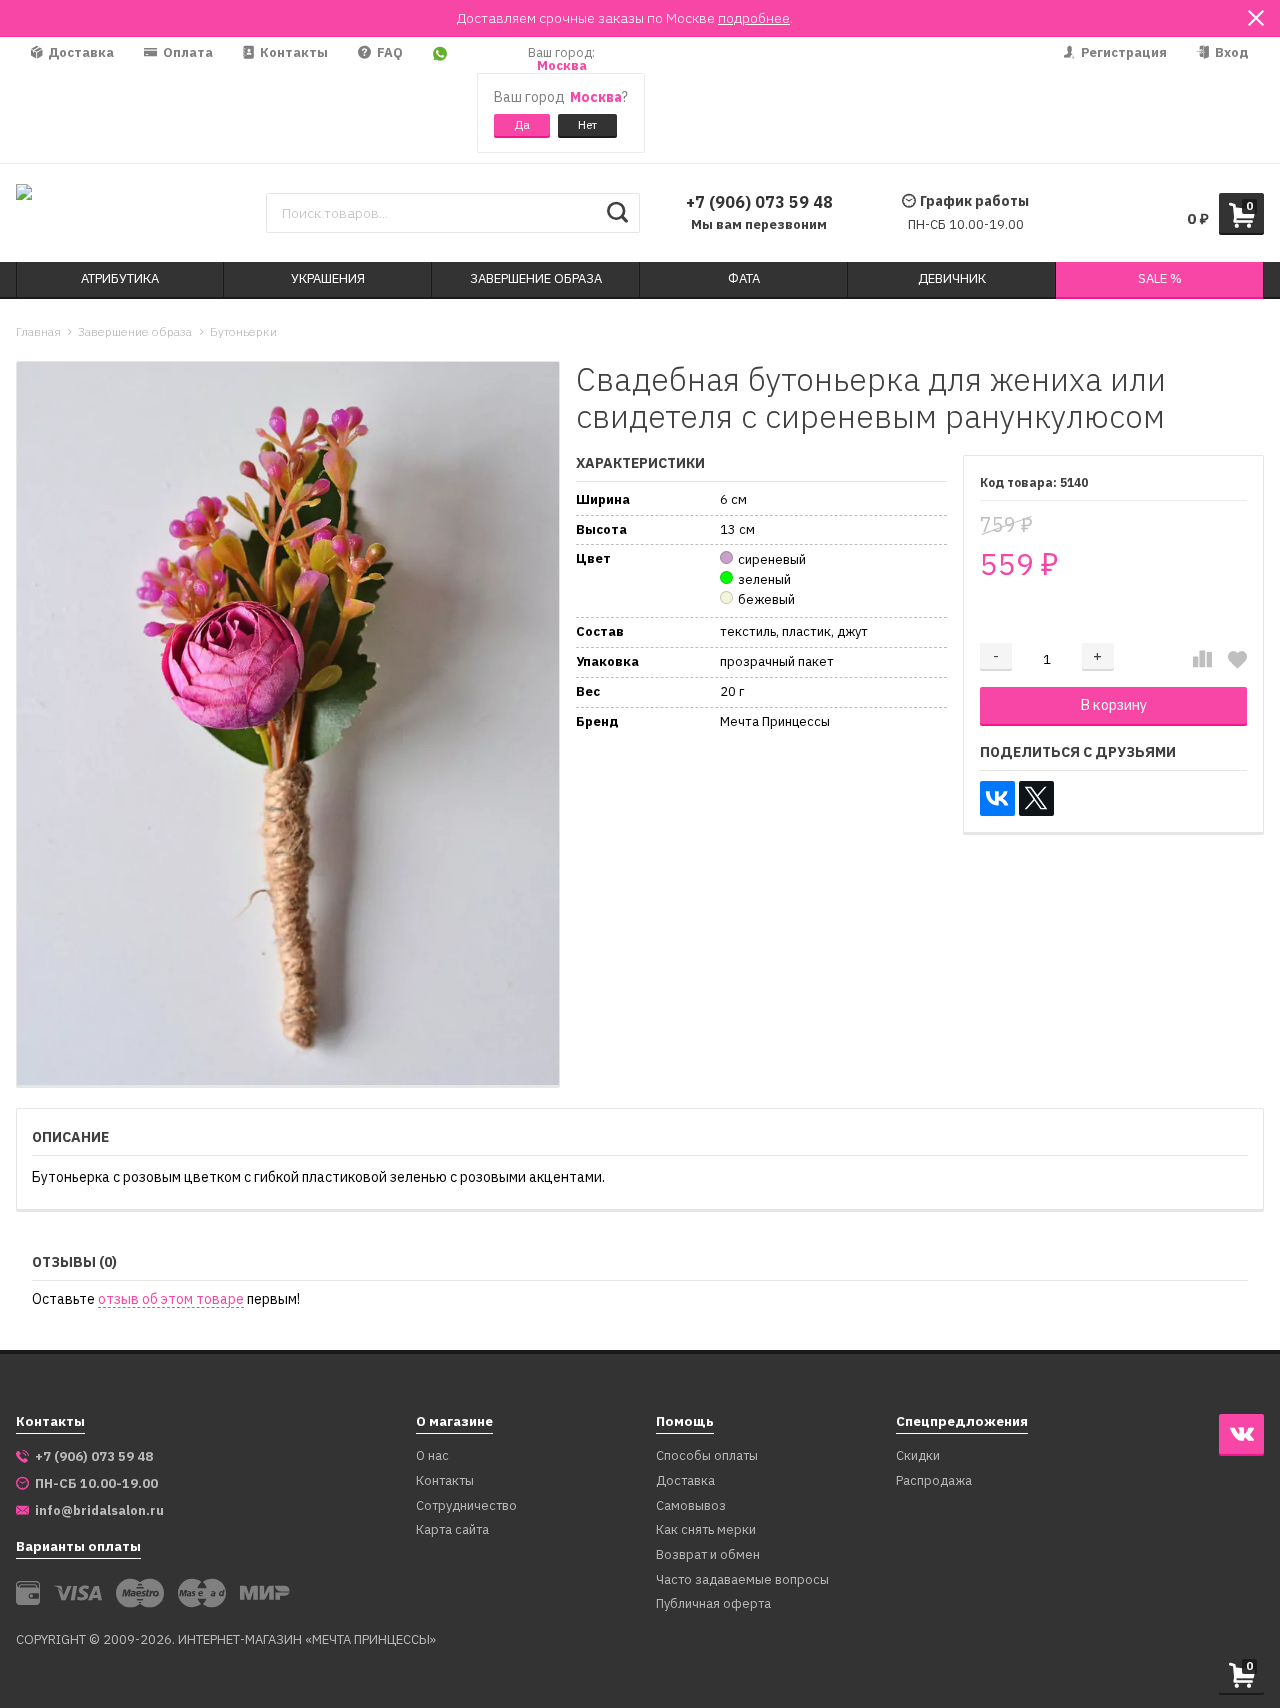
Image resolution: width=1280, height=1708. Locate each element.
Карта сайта (452, 1530)
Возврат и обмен (708, 1555)
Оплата (186, 52)
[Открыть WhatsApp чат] (440, 100)
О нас (432, 1456)
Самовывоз (691, 1506)
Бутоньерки (243, 331)
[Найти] (617, 213)
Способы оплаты (707, 1456)
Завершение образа (135, 331)
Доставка (79, 52)
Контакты (292, 52)
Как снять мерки (706, 1530)
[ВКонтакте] (997, 798)
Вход (1230, 52)
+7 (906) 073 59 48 (759, 202)
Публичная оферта (713, 1604)
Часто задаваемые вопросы (742, 1580)
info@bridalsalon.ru (99, 1511)
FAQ (388, 52)
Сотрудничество (466, 1506)
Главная (38, 331)
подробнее (754, 18)
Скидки (918, 1456)
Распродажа (934, 1481)
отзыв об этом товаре (171, 1299)
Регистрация (1122, 52)
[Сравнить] (1202, 659)
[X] (1036, 798)
